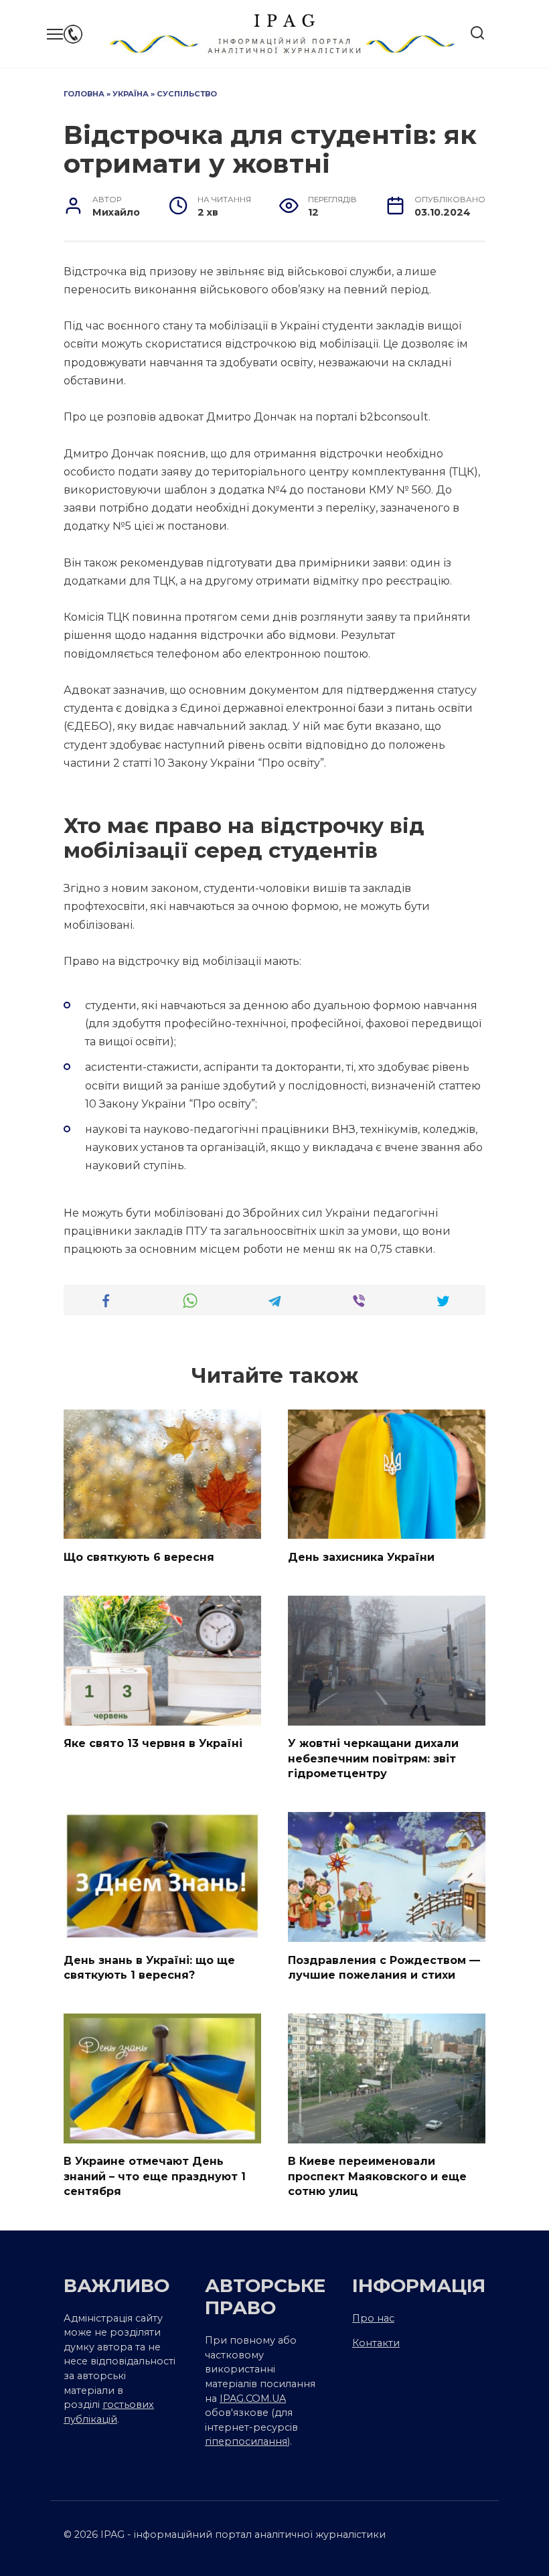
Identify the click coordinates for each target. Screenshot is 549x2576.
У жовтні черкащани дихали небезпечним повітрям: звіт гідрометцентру (373, 1758)
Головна (84, 94)
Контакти (376, 2343)
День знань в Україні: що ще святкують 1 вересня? (149, 1967)
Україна (131, 94)
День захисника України (361, 1557)
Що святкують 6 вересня (139, 1557)
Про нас (373, 2318)
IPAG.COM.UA (253, 2399)
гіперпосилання (246, 2441)
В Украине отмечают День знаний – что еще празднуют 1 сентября (155, 2176)
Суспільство (187, 94)
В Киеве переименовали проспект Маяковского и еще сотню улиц (377, 2176)
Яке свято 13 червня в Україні (153, 1743)
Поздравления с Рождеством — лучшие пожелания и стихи (384, 1967)
